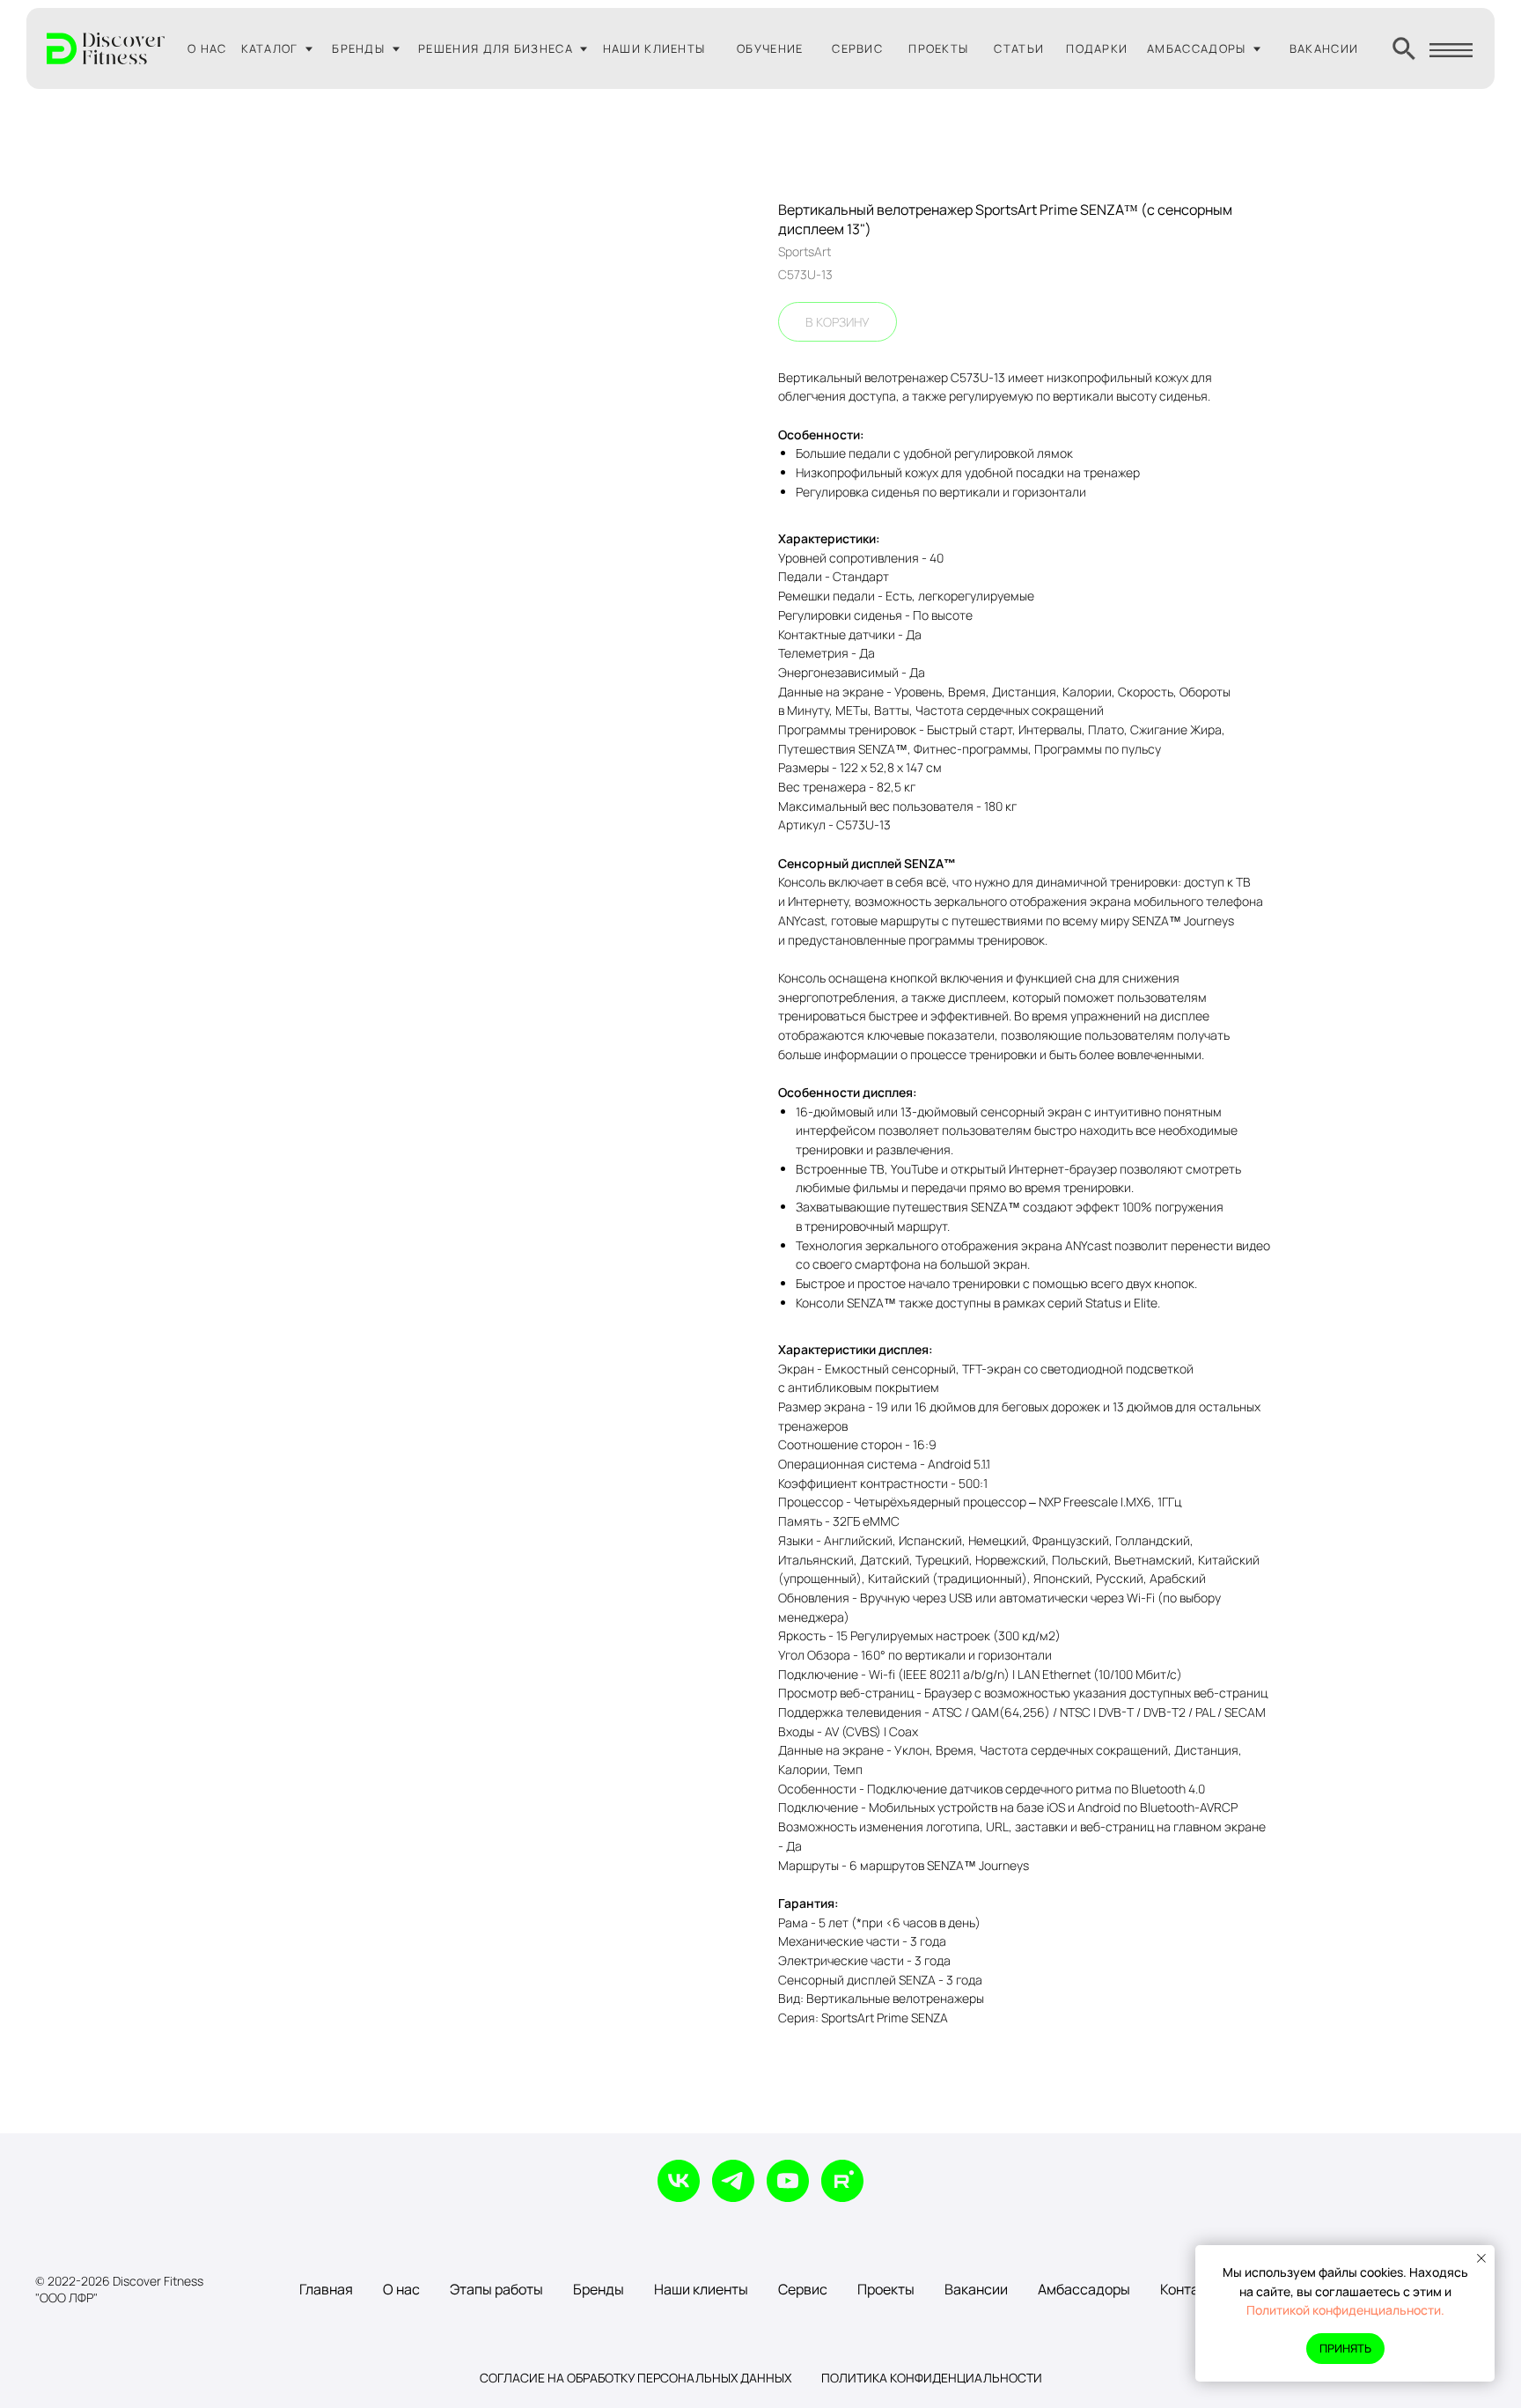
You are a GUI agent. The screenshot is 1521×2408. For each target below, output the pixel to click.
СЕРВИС (857, 48)
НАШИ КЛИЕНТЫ (654, 48)
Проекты (886, 2289)
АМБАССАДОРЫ (1196, 48)
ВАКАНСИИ (1324, 48)
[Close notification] (1481, 2258)
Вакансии (976, 2289)
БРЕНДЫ (358, 48)
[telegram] (733, 2181)
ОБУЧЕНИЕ (770, 48)
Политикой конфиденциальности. (1345, 2310)
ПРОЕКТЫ (938, 48)
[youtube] (788, 2181)
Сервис (803, 2289)
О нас (401, 2289)
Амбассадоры (1084, 2289)
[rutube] (842, 2181)
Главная (326, 2289)
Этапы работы (496, 2289)
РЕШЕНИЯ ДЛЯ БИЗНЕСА (496, 48)
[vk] (679, 2181)
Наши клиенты (701, 2289)
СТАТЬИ (1019, 48)
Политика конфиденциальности (932, 2378)
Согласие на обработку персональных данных (636, 2378)
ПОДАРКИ (1097, 48)
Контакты (1191, 2289)
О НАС (207, 48)
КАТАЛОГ (270, 48)
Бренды (599, 2289)
